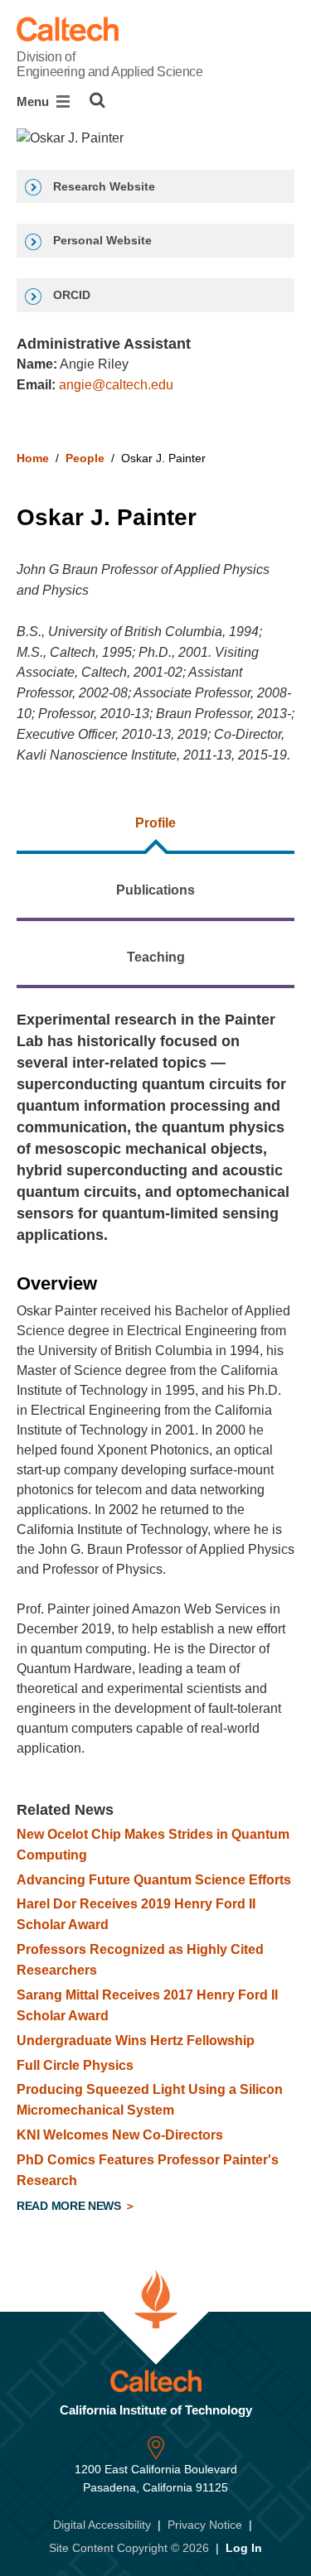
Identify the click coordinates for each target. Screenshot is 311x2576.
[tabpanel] (155, 1615)
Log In (244, 2548)
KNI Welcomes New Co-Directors (120, 2135)
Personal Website (101, 240)
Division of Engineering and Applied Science (109, 64)
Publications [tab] (155, 890)
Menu (34, 101)
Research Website (102, 186)
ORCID (70, 295)
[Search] (97, 100)
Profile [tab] (155, 823)
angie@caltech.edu (116, 385)
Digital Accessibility (102, 2525)
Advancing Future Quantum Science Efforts (154, 1880)
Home (33, 458)
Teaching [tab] (156, 957)
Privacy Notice (205, 2525)
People (85, 458)
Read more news (70, 2206)
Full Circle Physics (75, 2065)
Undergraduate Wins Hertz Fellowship (136, 2041)
